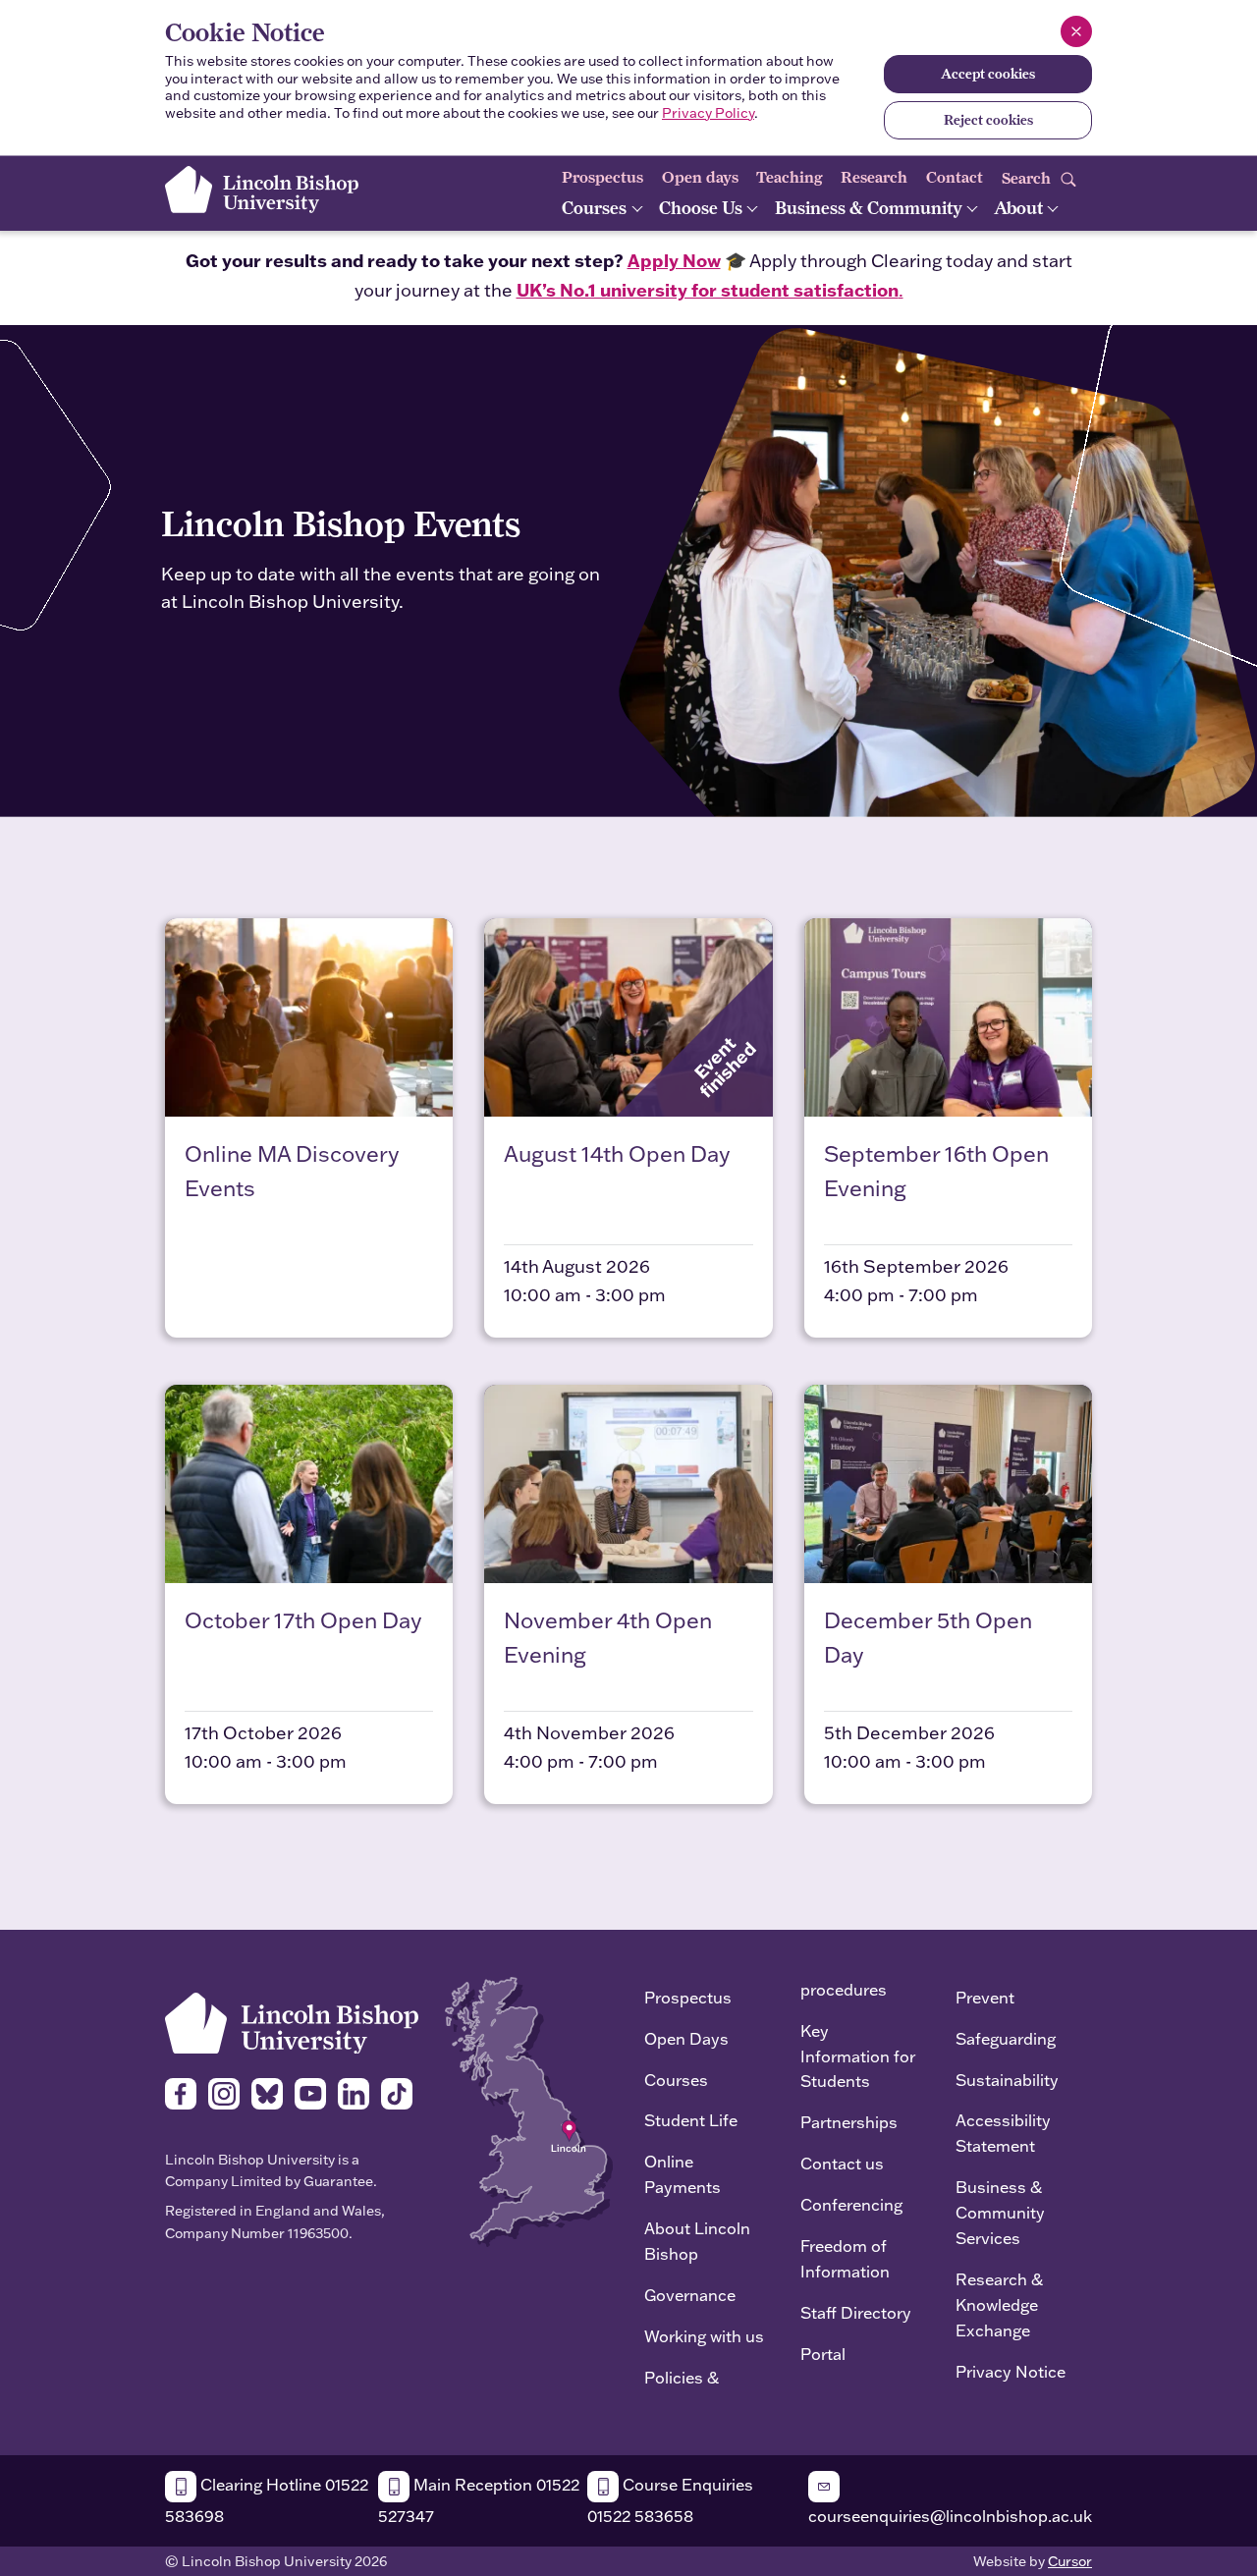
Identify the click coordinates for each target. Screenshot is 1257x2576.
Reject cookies (988, 120)
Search (1028, 177)
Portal (823, 2354)
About (1020, 208)
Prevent (985, 1997)
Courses (596, 208)
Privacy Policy (708, 113)
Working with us (704, 2336)
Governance (690, 2295)
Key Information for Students (858, 2056)
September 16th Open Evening (936, 1171)
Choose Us (703, 208)
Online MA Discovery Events (292, 1171)
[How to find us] (529, 2110)
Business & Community (871, 208)
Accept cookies (988, 74)
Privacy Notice (1011, 2371)
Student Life (691, 2120)
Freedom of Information (845, 2258)
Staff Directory (856, 2312)
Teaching (790, 177)
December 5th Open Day (928, 1637)
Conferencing (851, 2204)
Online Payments (683, 2174)
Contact (955, 177)
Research (874, 177)
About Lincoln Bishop (697, 2241)
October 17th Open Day (303, 1620)
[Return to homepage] (262, 190)
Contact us (842, 2163)
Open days (700, 177)
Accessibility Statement (1003, 2133)
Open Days (686, 2038)
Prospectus (602, 177)
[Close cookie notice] (1076, 31)
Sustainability (1007, 2080)
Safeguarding (1006, 2038)
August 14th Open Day (617, 1153)
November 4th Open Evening (608, 1637)
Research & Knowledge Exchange (999, 2304)
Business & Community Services (1000, 2212)
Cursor (1070, 2561)
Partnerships (849, 2122)
